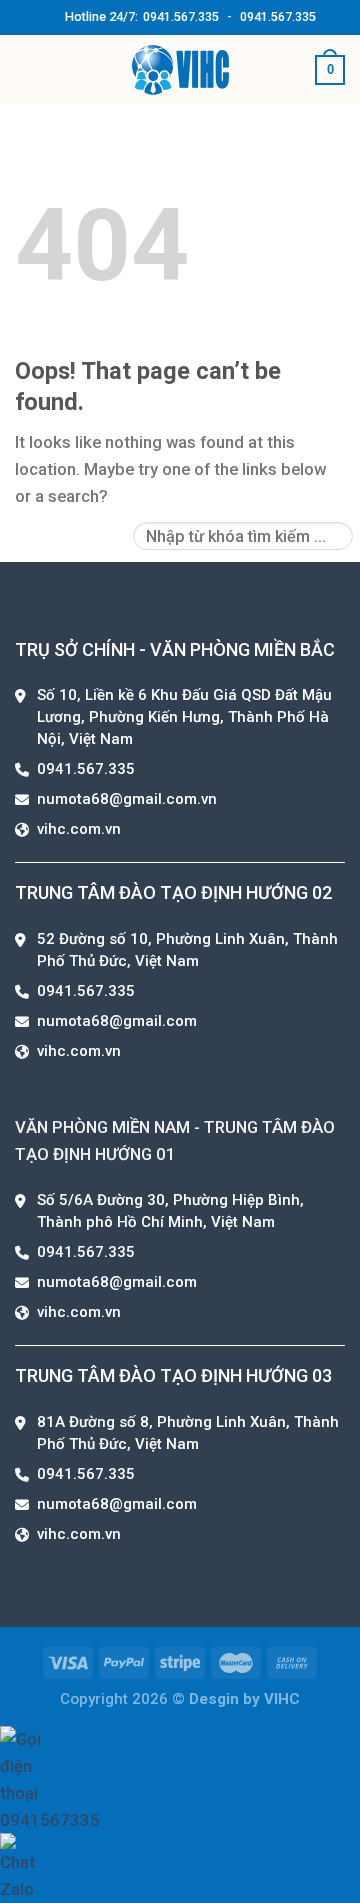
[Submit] (332, 527)
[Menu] (28, 70)
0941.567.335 (181, 16)
